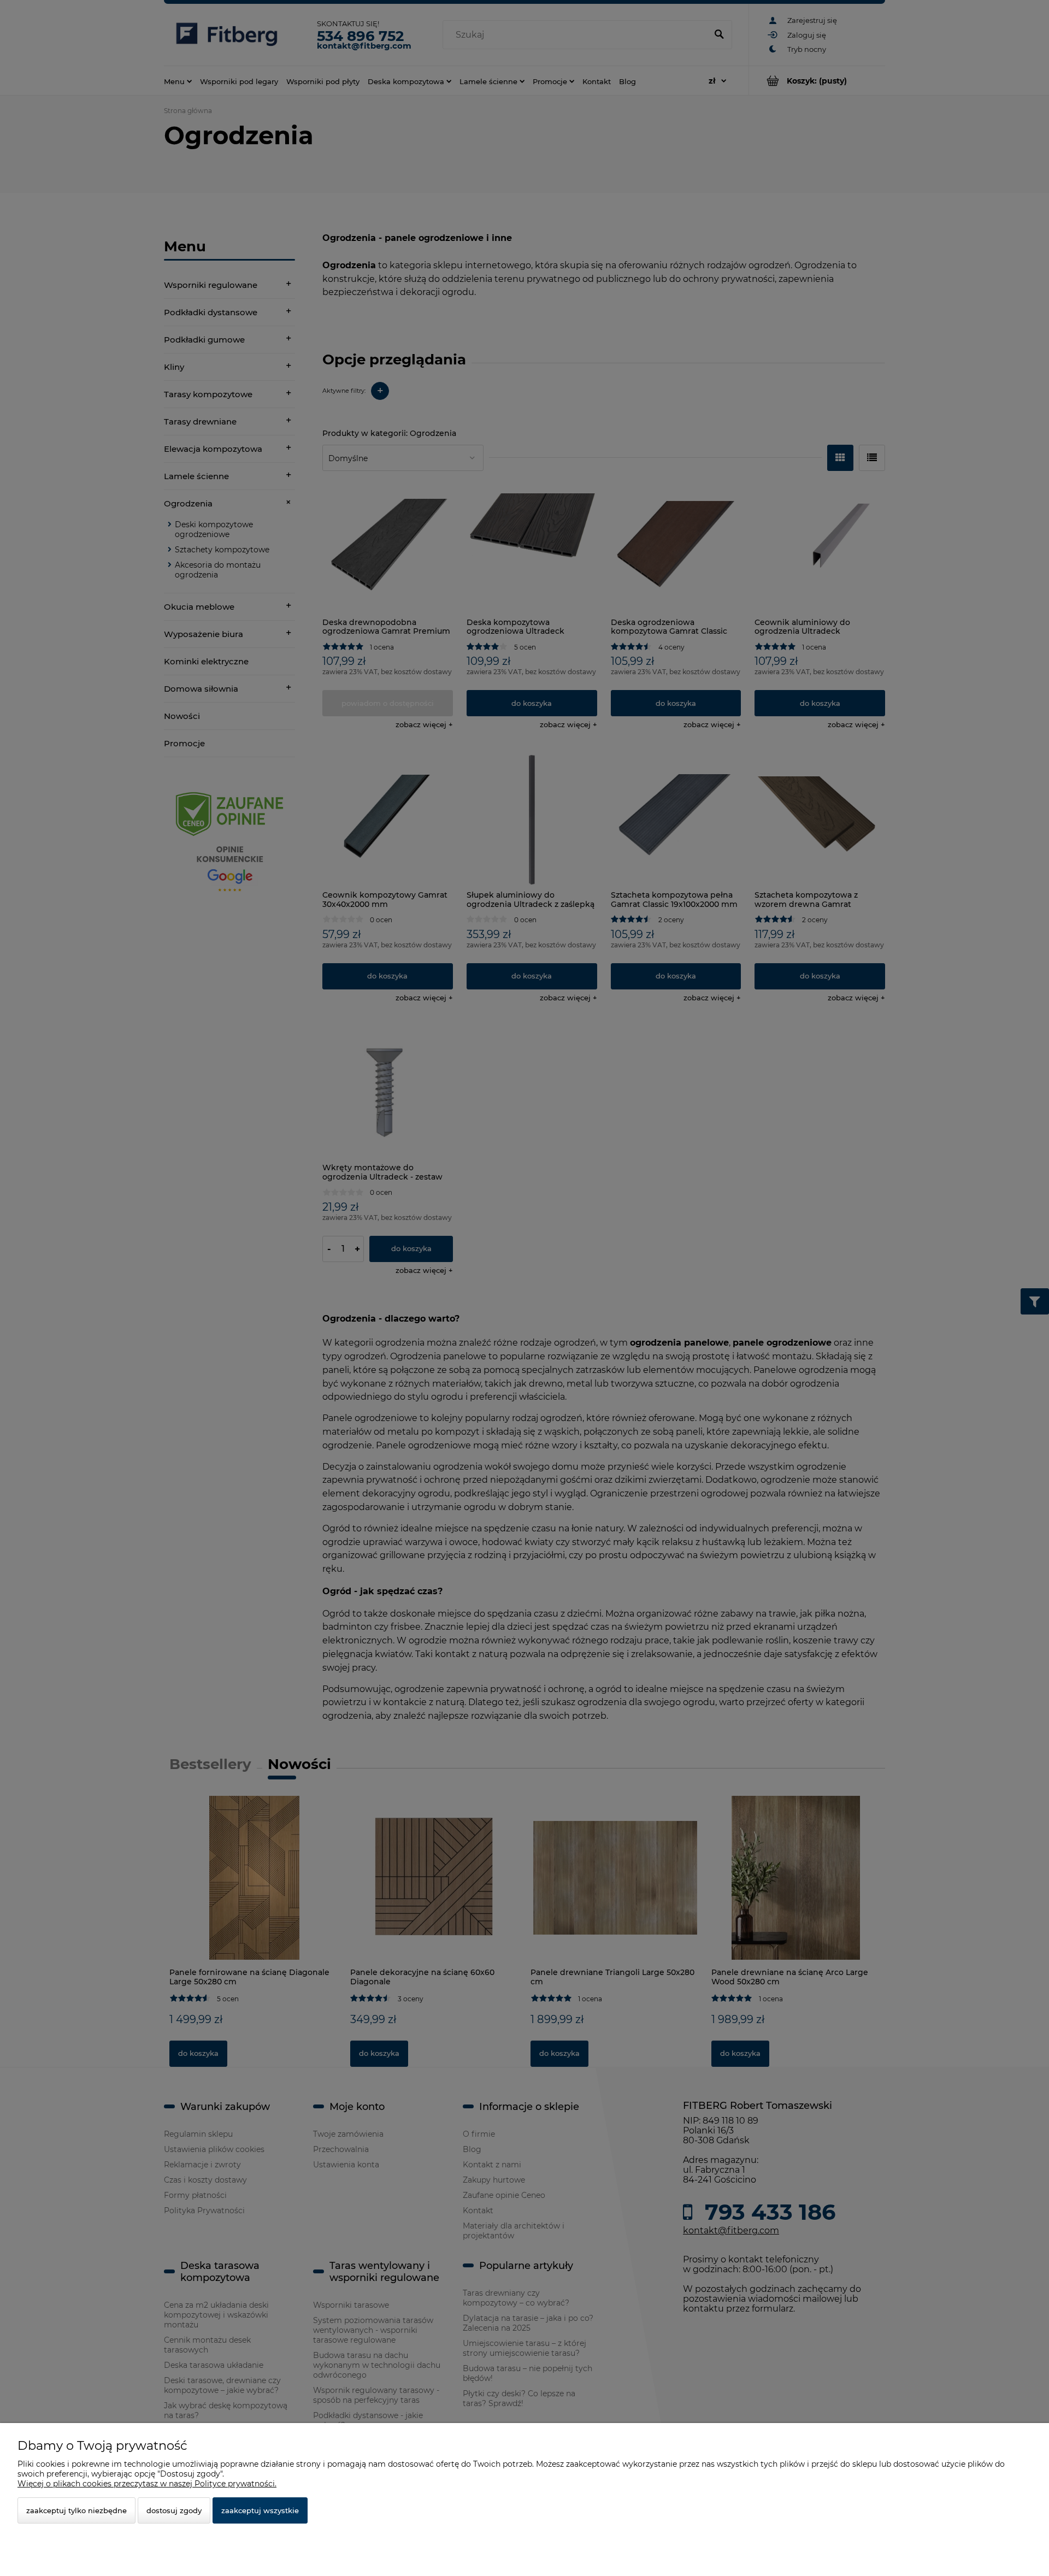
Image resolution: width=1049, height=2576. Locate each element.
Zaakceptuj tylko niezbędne (76, 2510)
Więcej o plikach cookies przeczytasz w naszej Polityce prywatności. (147, 2484)
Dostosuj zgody (174, 2510)
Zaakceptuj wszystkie (260, 2510)
